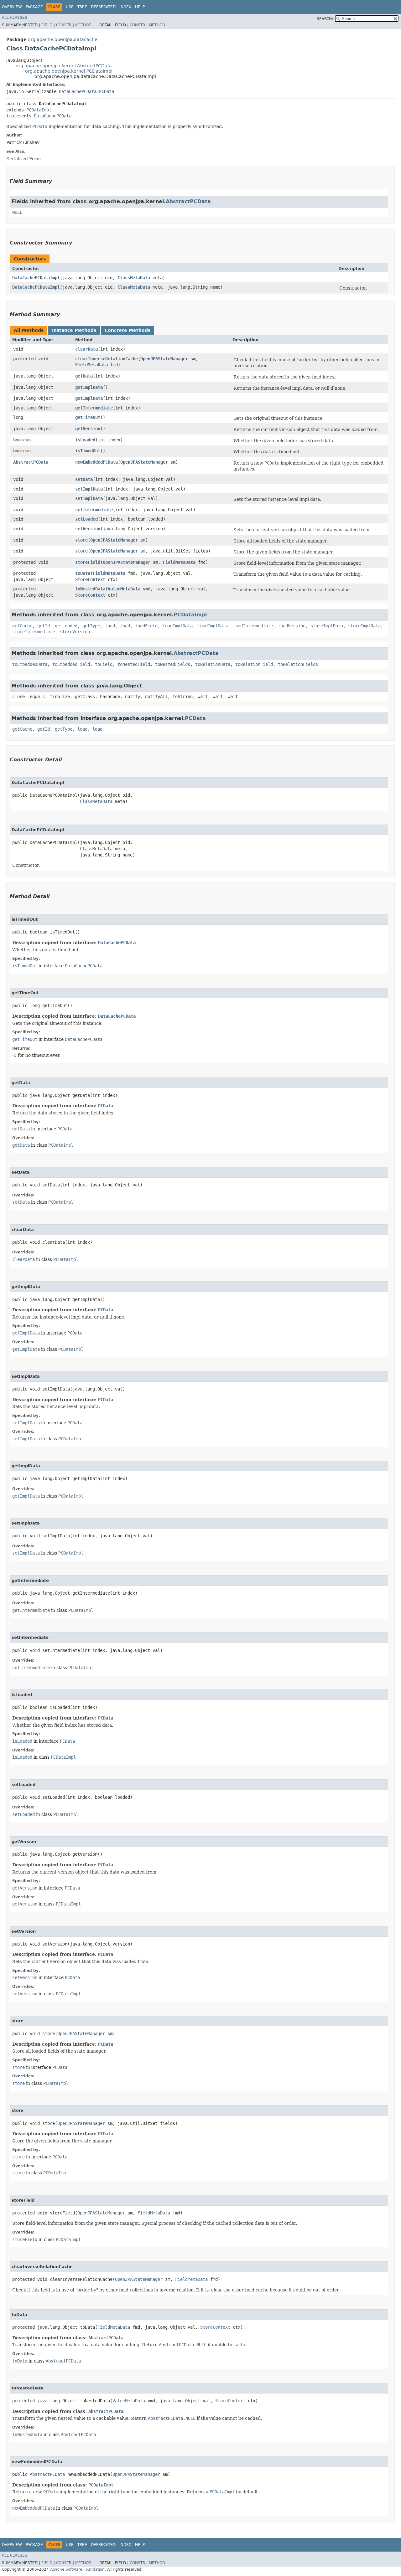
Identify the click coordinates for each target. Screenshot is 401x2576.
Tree (82, 7)
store (81, 540)
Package (34, 7)
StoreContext (90, 579)
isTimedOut (88, 451)
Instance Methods (74, 330)
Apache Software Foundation (77, 2569)
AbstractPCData (188, 201)
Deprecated (103, 7)
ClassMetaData (134, 278)
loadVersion (292, 626)
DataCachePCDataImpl (36, 278)
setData (84, 479)
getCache (22, 626)
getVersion (88, 429)
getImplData (89, 387)
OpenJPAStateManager (164, 359)
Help (140, 7)
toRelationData (213, 664)
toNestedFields (173, 664)
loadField (146, 626)
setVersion (88, 529)
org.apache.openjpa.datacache (63, 39)
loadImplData (178, 626)
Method (83, 25)
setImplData (89, 489)
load (110, 626)
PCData (107, 91)
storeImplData (327, 626)
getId (44, 626)
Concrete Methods (128, 330)
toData (83, 573)
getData (84, 376)
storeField (88, 562)
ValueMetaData (124, 589)
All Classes (15, 18)
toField (104, 664)
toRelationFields (298, 664)
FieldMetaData (91, 365)
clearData (86, 349)
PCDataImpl (39, 110)
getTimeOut (88, 417)
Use (70, 7)
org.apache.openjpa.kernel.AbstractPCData (64, 66)
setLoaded (86, 519)
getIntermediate (94, 408)
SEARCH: (325, 19)
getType (91, 626)
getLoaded (66, 626)
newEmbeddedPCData (96, 462)
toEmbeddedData (30, 664)
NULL (17, 212)
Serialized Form (23, 159)
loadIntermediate (253, 626)
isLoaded (85, 440)
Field (47, 25)
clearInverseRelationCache (107, 359)
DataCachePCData (78, 91)
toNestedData (90, 589)
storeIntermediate (34, 632)
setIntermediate (94, 510)
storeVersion (75, 632)
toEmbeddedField (71, 664)
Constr (64, 25)
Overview (12, 7)
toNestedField (134, 664)
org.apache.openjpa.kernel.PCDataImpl (69, 71)
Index (125, 7)
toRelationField (254, 664)
